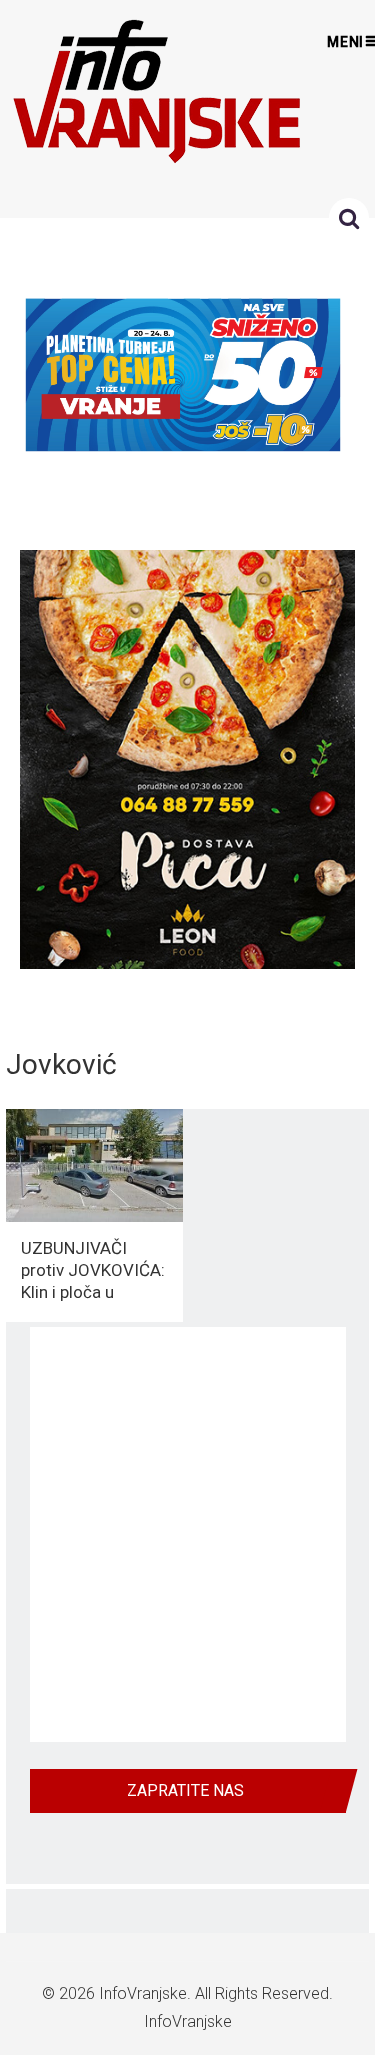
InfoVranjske (143, 1993)
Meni (346, 42)
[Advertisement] (187, 1534)
